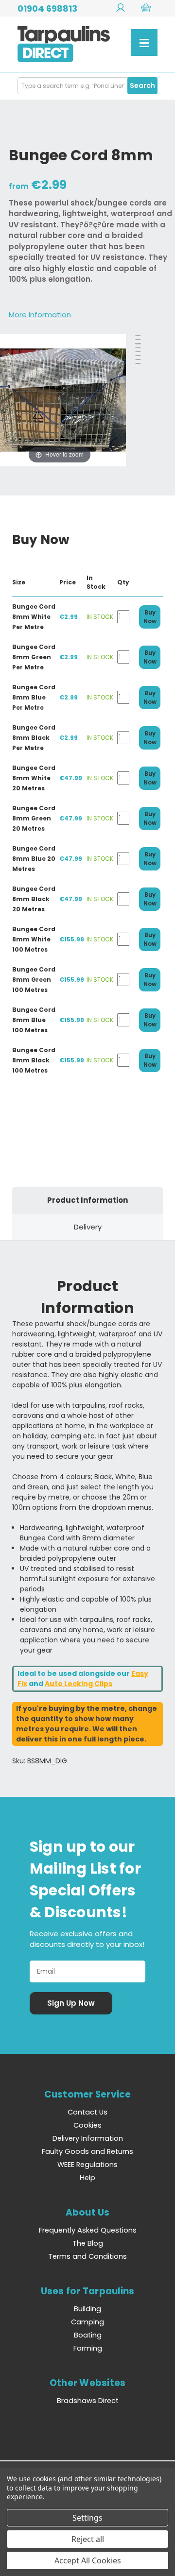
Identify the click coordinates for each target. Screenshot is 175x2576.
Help (87, 2178)
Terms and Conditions (87, 2256)
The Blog (88, 2243)
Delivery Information (88, 2138)
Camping (87, 2322)
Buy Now (150, 617)
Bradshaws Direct (88, 2401)
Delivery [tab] (88, 1227)
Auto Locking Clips (79, 1684)
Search (142, 85)
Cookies (87, 2125)
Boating (88, 2335)
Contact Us (87, 2112)
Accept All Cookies (88, 2560)
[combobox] (87, 86)
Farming (88, 2348)
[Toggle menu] (144, 43)
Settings (87, 2518)
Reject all (88, 2539)
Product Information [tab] (87, 1200)
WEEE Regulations (87, 2165)
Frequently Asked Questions (88, 2230)
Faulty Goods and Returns (87, 2151)
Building (87, 2309)
